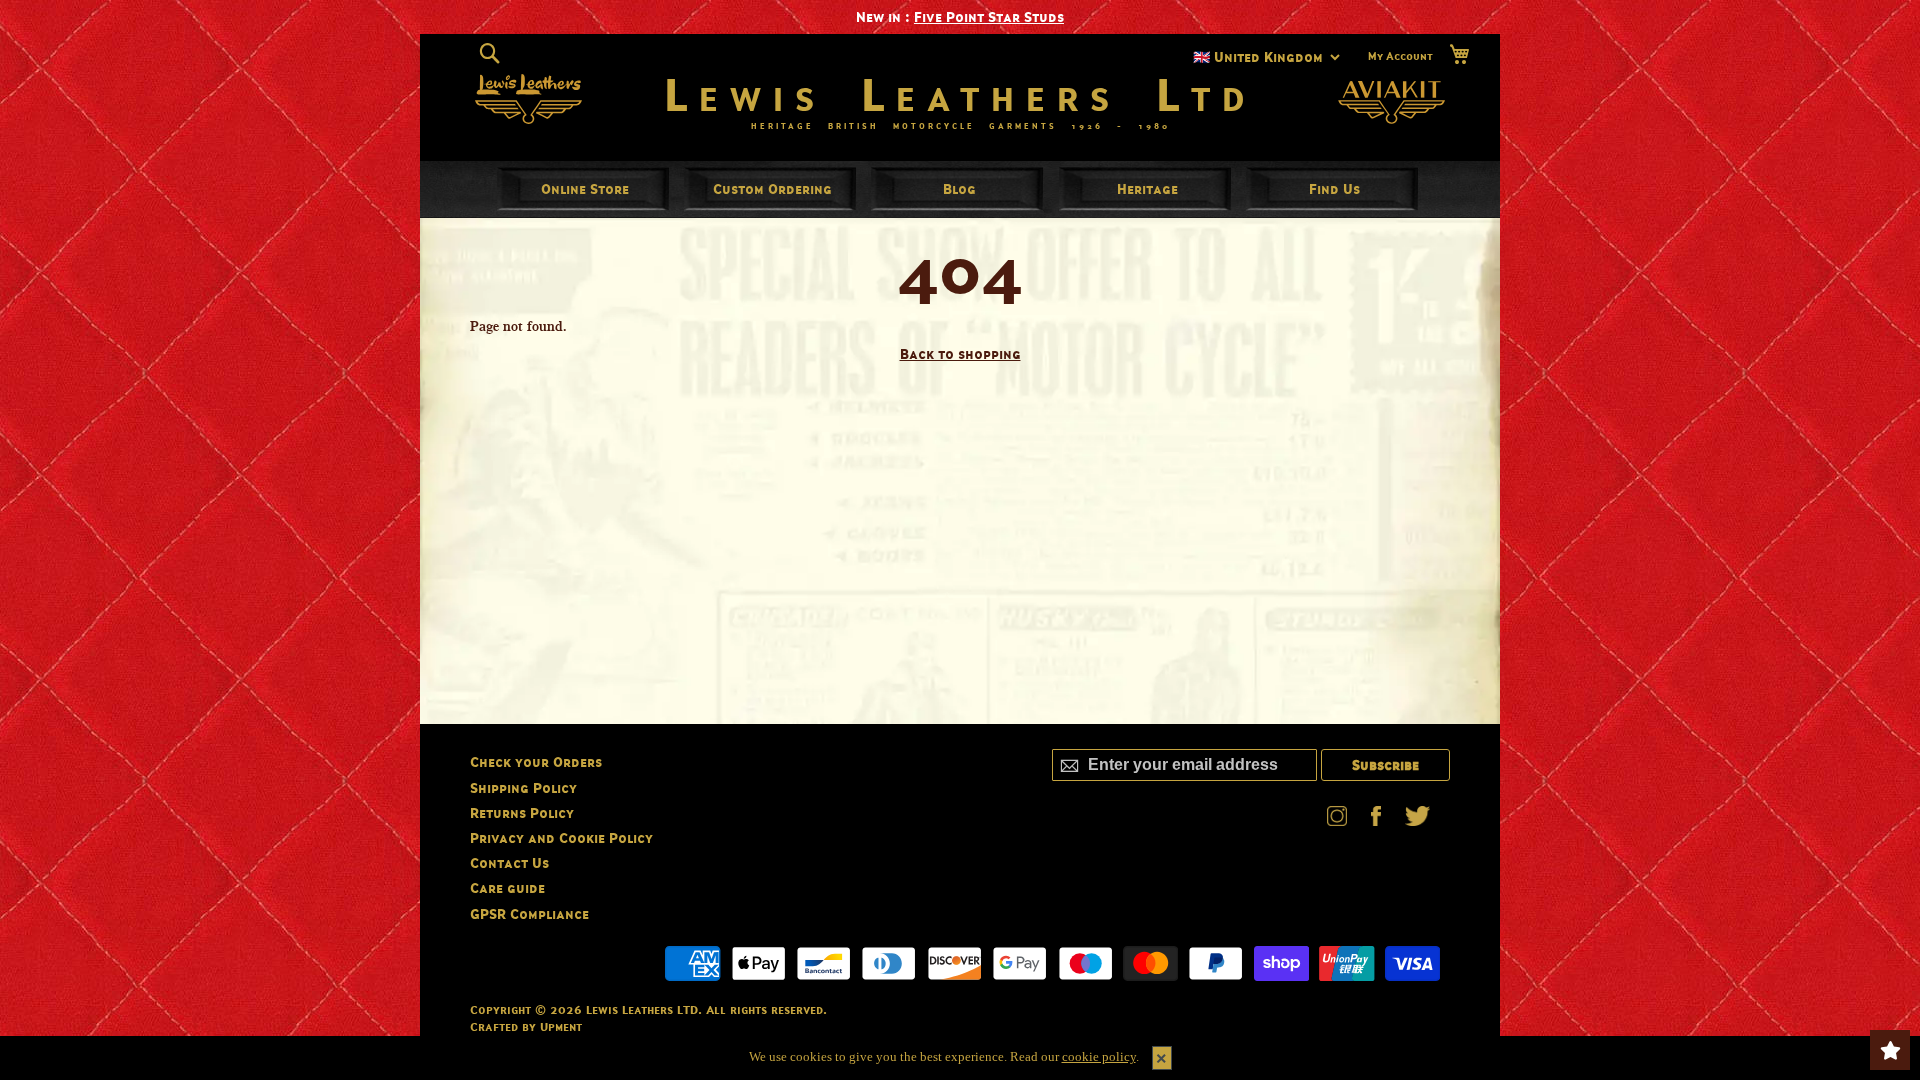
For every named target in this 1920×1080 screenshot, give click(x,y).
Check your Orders (536, 761)
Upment (561, 1026)
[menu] (960, 189)
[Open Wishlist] (1890, 1050)
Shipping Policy (523, 787)
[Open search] (489, 54)
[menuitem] (585, 188)
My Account (1400, 56)
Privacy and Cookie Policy (561, 837)
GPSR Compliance (529, 913)
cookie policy (1099, 1056)
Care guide (507, 887)
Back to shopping (960, 353)
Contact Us (509, 862)
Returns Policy (522, 812)
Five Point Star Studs (989, 16)
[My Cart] (1459, 54)
